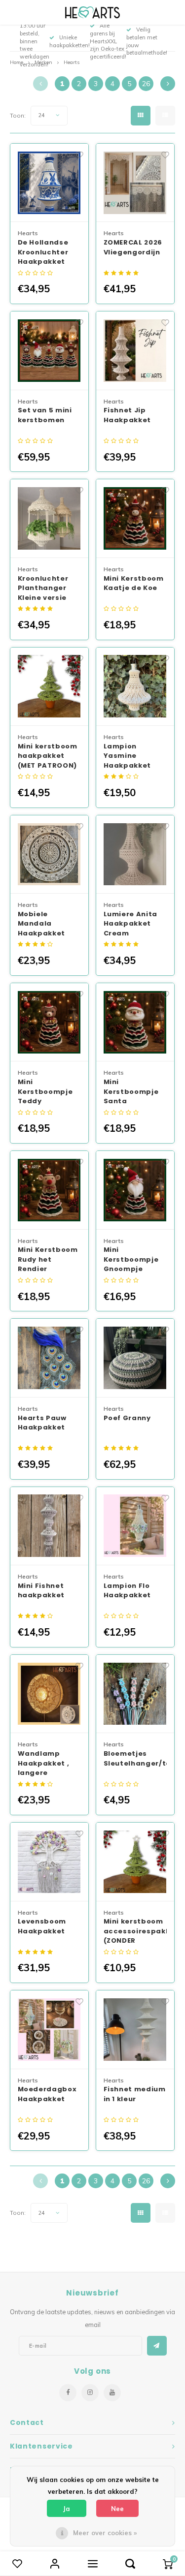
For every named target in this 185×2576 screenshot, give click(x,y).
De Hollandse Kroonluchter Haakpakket (43, 252)
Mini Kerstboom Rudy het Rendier (48, 1259)
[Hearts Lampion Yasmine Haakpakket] (135, 687)
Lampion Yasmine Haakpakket (128, 756)
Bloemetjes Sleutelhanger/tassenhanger (135, 1758)
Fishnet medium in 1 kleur (135, 2094)
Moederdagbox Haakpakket (47, 2094)
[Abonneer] (157, 2346)
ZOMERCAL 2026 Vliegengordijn (133, 247)
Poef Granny (127, 1418)
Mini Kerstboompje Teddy (45, 1091)
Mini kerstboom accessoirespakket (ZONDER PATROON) (135, 1931)
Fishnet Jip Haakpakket (128, 415)
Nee (117, 2509)
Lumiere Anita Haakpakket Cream (130, 924)
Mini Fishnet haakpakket (41, 1591)
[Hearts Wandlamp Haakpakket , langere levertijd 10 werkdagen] (50, 1694)
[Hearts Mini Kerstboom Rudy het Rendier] (50, 1190)
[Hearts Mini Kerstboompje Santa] (135, 1023)
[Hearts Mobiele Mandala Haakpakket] (50, 855)
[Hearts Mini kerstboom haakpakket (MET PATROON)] (50, 687)
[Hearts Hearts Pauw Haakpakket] (50, 1358)
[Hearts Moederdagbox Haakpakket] (50, 2030)
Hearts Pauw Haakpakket (42, 1423)
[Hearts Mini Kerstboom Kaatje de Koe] (135, 519)
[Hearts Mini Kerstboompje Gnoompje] (135, 1190)
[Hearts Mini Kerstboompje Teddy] (50, 1023)
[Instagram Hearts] (90, 2393)
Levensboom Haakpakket (42, 1926)
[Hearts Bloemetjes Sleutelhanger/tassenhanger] (135, 1694)
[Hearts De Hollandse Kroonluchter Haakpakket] (50, 183)
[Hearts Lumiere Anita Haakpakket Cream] (135, 855)
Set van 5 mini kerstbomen (45, 415)
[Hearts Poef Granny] (135, 1358)
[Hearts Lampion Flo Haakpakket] (135, 1526)
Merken (43, 62)
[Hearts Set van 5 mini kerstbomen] (50, 351)
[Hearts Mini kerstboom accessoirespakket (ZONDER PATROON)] (135, 1862)
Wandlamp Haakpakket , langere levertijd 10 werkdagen (44, 1763)
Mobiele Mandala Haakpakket (42, 924)
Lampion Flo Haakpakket (128, 1591)
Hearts (72, 62)
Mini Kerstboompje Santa (131, 1091)
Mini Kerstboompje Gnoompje (131, 1259)
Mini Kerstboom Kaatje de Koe (134, 583)
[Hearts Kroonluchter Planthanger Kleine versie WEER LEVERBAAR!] (50, 519)
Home (17, 62)
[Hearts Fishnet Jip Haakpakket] (135, 351)
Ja (67, 2509)
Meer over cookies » (105, 2533)
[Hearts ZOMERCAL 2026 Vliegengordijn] (135, 183)
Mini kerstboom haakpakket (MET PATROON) (48, 756)
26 (146, 84)
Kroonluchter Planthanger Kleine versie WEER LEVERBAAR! (43, 588)
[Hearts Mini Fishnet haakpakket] (50, 1526)
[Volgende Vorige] (168, 84)
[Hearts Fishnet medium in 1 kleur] (135, 2030)
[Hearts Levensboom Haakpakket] (50, 1862)
